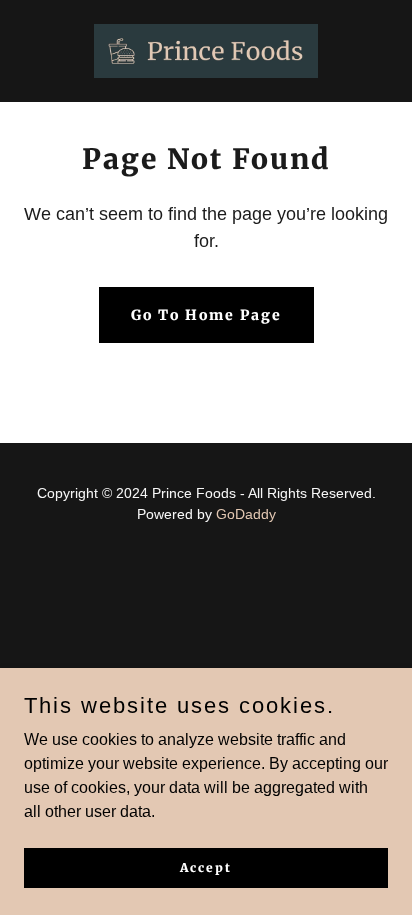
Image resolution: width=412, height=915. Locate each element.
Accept (206, 867)
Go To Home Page (206, 315)
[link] (206, 51)
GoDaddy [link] (246, 514)
